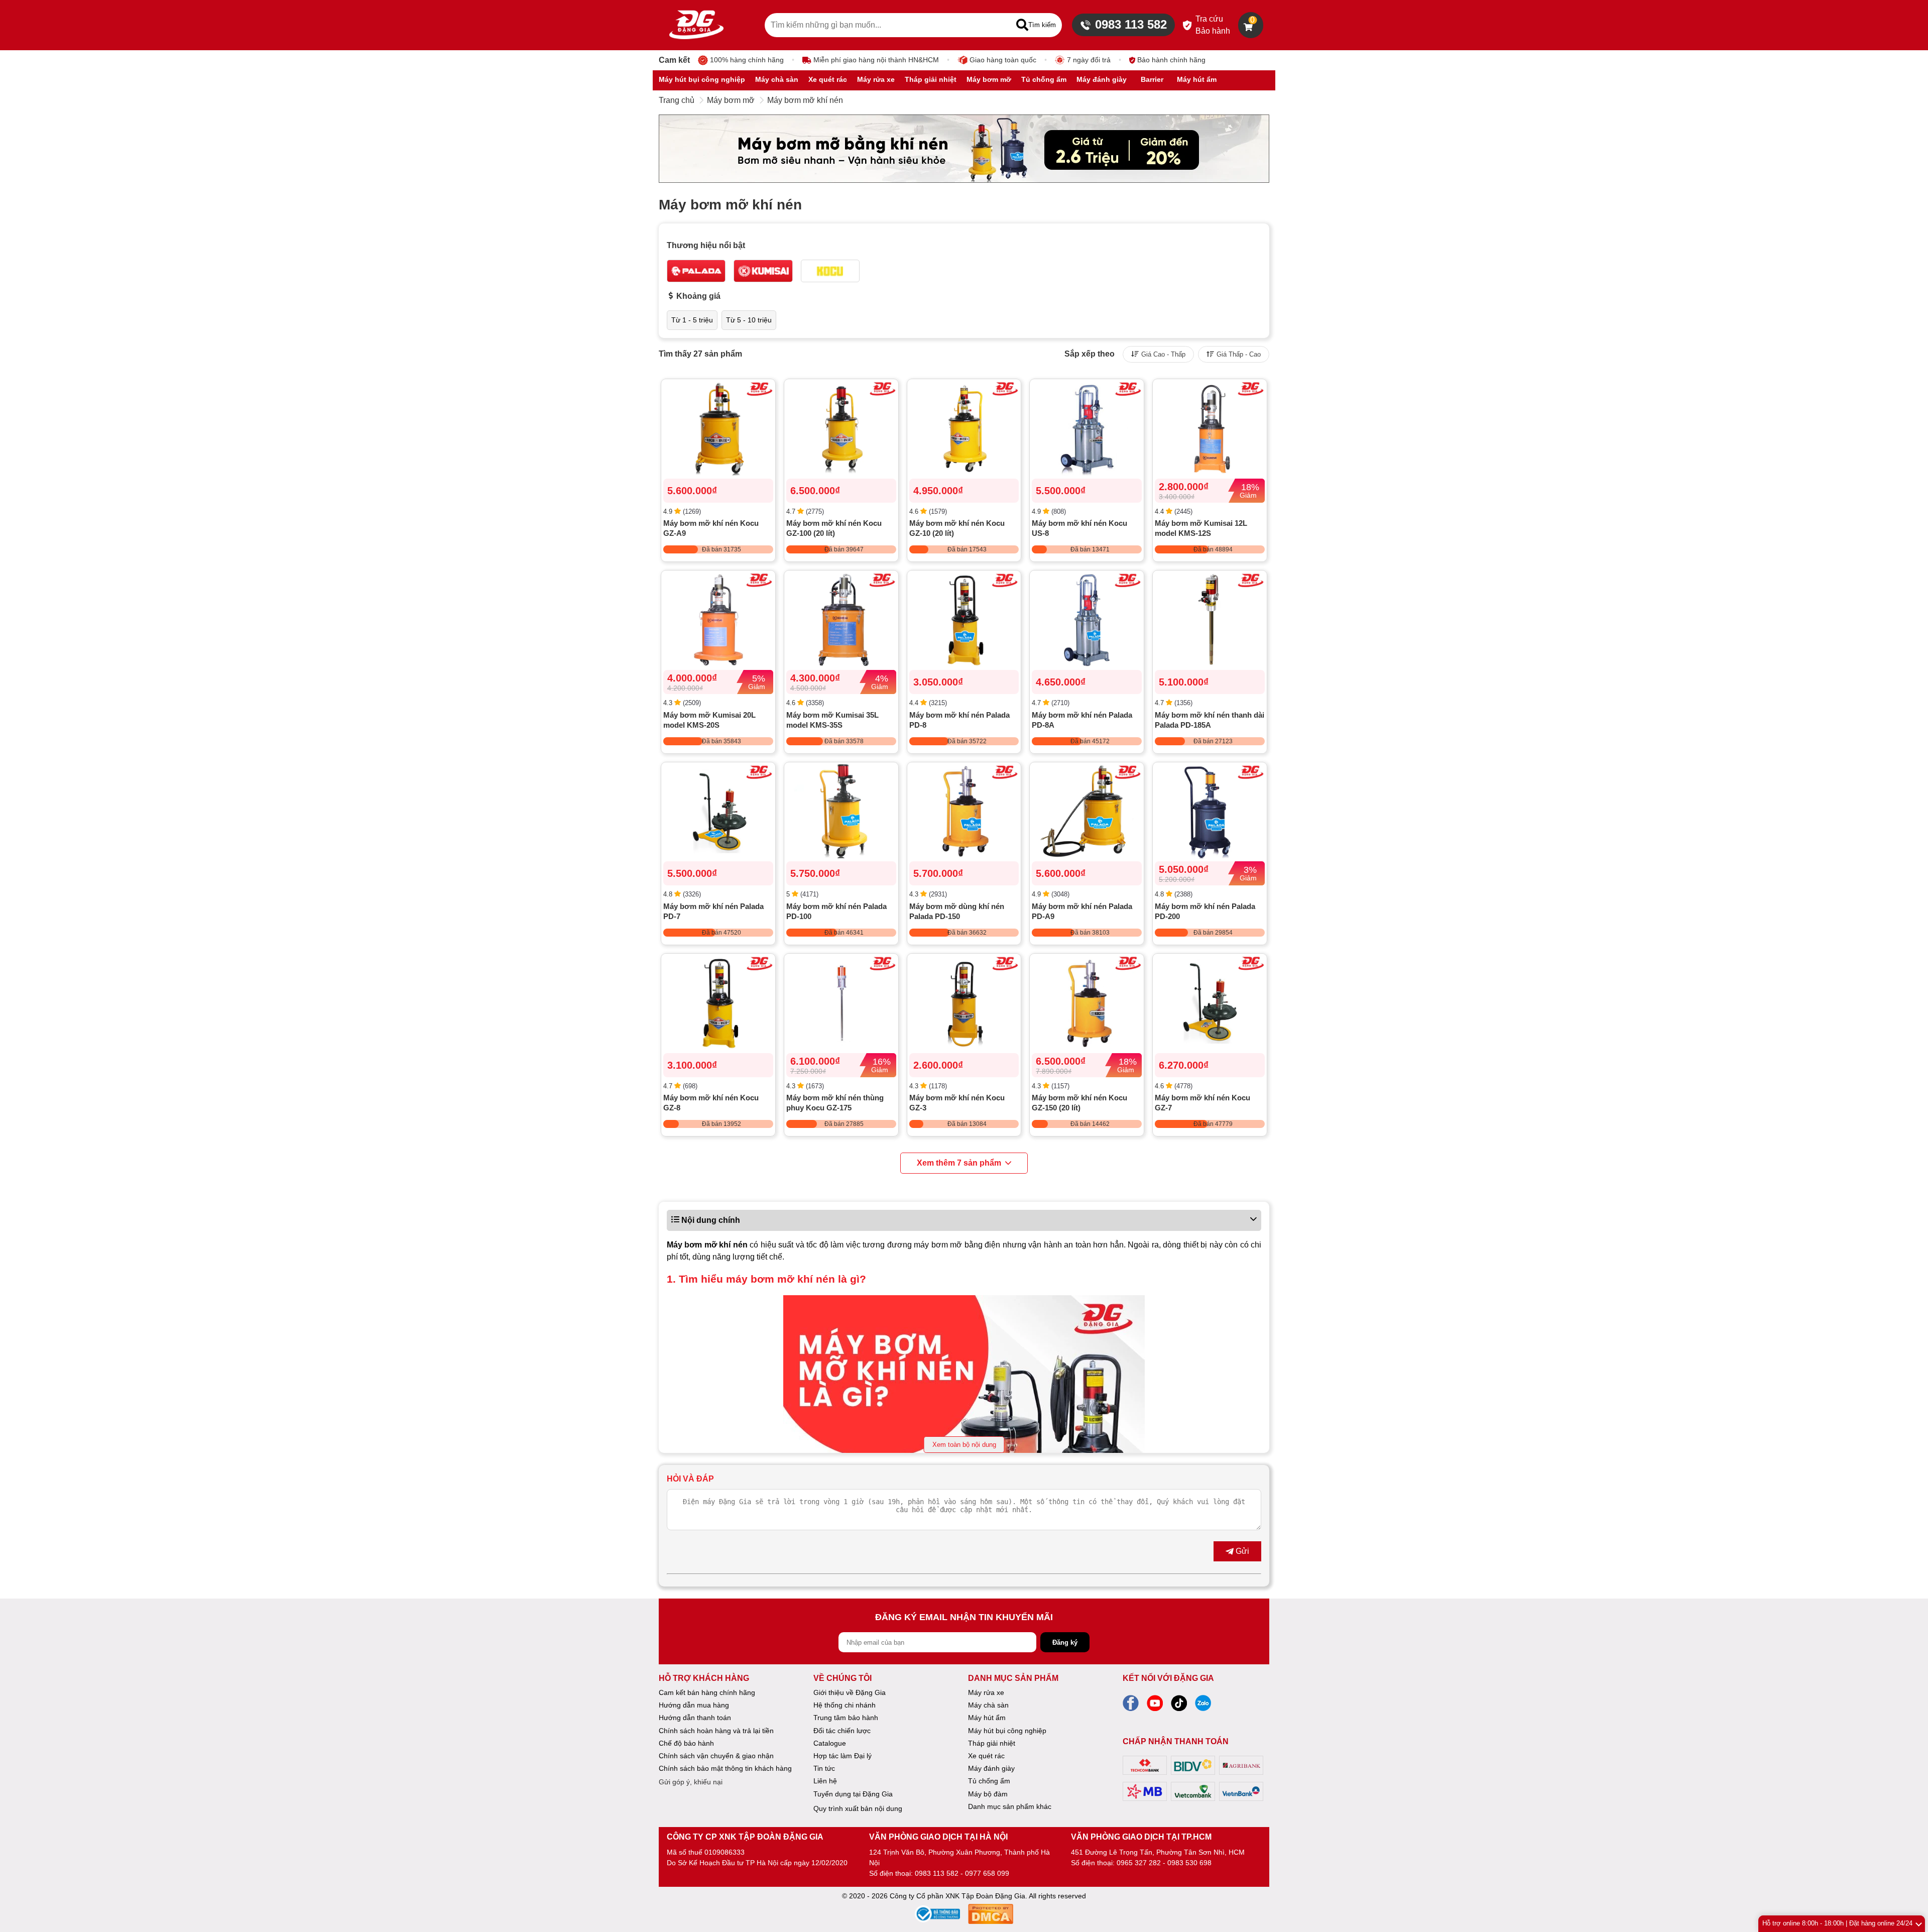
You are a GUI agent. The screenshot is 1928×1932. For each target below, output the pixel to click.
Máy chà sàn (988, 1705)
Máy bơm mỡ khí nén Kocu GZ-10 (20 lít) (957, 528)
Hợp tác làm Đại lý (842, 1756)
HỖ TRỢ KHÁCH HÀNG (704, 1678)
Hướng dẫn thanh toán (695, 1718)
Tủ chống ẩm (989, 1781)
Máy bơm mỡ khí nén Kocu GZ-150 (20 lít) (1079, 1103)
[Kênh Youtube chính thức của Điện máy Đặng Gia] (1155, 1706)
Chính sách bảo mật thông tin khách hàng (725, 1768)
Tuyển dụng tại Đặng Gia (853, 1794)
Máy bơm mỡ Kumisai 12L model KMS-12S (1201, 528)
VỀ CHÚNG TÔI (842, 1678)
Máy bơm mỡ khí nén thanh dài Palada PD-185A (1210, 720)
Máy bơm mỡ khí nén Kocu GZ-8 (711, 1103)
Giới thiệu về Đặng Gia (850, 1692)
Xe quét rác (986, 1756)
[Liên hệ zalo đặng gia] (1203, 1706)
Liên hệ (825, 1781)
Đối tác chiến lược (842, 1731)
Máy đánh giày (991, 1768)
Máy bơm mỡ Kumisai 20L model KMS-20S (709, 720)
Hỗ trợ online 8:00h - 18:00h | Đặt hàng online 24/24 (1837, 1923)
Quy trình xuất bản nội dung (858, 1808)
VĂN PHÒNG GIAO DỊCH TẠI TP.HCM (1141, 1837)
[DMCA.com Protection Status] (991, 1916)
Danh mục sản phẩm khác (1010, 1806)
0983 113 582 (1131, 24)
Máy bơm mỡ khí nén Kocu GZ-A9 (711, 528)
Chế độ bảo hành (686, 1743)
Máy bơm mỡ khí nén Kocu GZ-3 (957, 1103)
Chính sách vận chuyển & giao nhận (716, 1756)
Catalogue (830, 1743)
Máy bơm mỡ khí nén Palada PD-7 (713, 911)
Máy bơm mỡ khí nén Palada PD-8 (959, 720)
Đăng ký (1065, 1642)
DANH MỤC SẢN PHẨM (1013, 1678)
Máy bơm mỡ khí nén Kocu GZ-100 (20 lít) (834, 528)
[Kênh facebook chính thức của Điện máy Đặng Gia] (1131, 1706)
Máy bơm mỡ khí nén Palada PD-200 (1205, 911)
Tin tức (824, 1768)
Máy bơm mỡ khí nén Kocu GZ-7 (1202, 1103)
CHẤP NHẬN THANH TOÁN (1176, 1741)
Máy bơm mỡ (731, 100)
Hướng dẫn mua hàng (694, 1705)
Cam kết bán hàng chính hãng (707, 1692)
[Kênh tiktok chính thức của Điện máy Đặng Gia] (1179, 1706)
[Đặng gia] (696, 25)
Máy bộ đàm (988, 1794)
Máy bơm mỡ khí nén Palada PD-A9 (1082, 911)
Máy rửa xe (986, 1692)
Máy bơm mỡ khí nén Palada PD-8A (1082, 720)
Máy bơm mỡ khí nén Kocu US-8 (1079, 528)
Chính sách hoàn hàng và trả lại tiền (716, 1731)
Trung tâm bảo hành (846, 1718)
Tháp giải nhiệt (992, 1743)
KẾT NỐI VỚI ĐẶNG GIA (1168, 1678)
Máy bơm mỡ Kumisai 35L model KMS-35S (832, 720)
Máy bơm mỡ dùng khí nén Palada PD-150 (957, 911)
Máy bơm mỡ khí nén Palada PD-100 (836, 911)
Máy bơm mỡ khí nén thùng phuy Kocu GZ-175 (835, 1103)
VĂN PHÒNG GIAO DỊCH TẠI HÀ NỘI (938, 1837)
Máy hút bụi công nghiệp (1007, 1731)
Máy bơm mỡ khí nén (805, 100)
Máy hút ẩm (987, 1718)
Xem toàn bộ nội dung (964, 1445)
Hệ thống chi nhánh (845, 1705)
